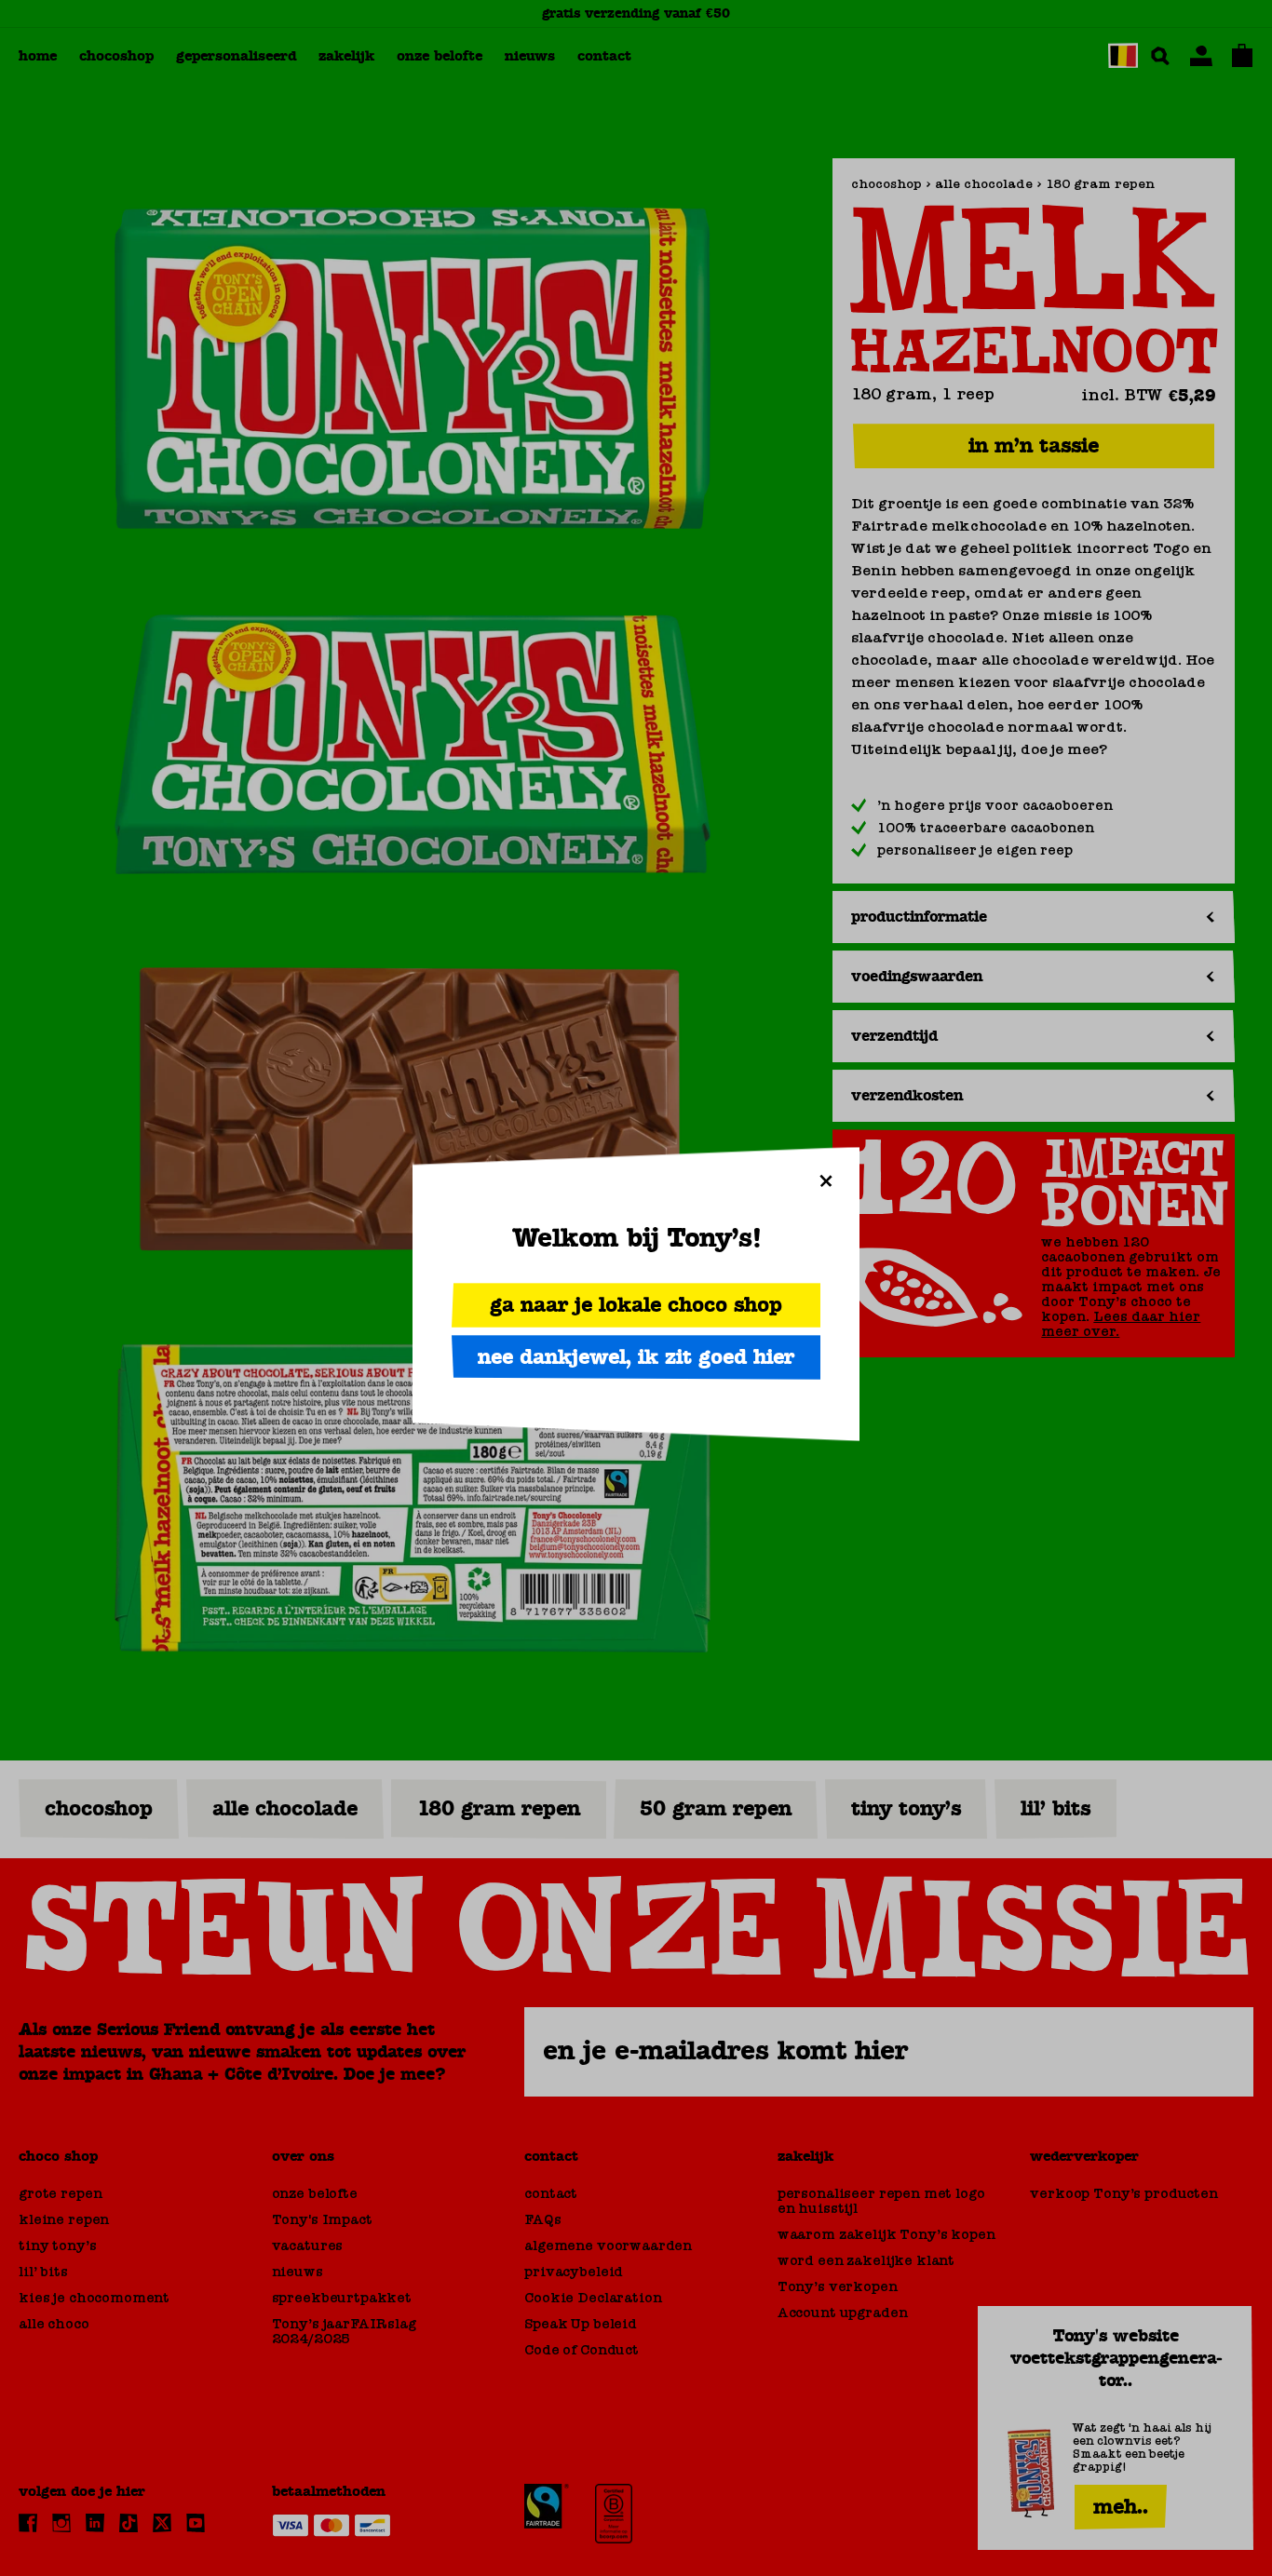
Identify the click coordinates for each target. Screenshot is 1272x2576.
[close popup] (826, 1180)
